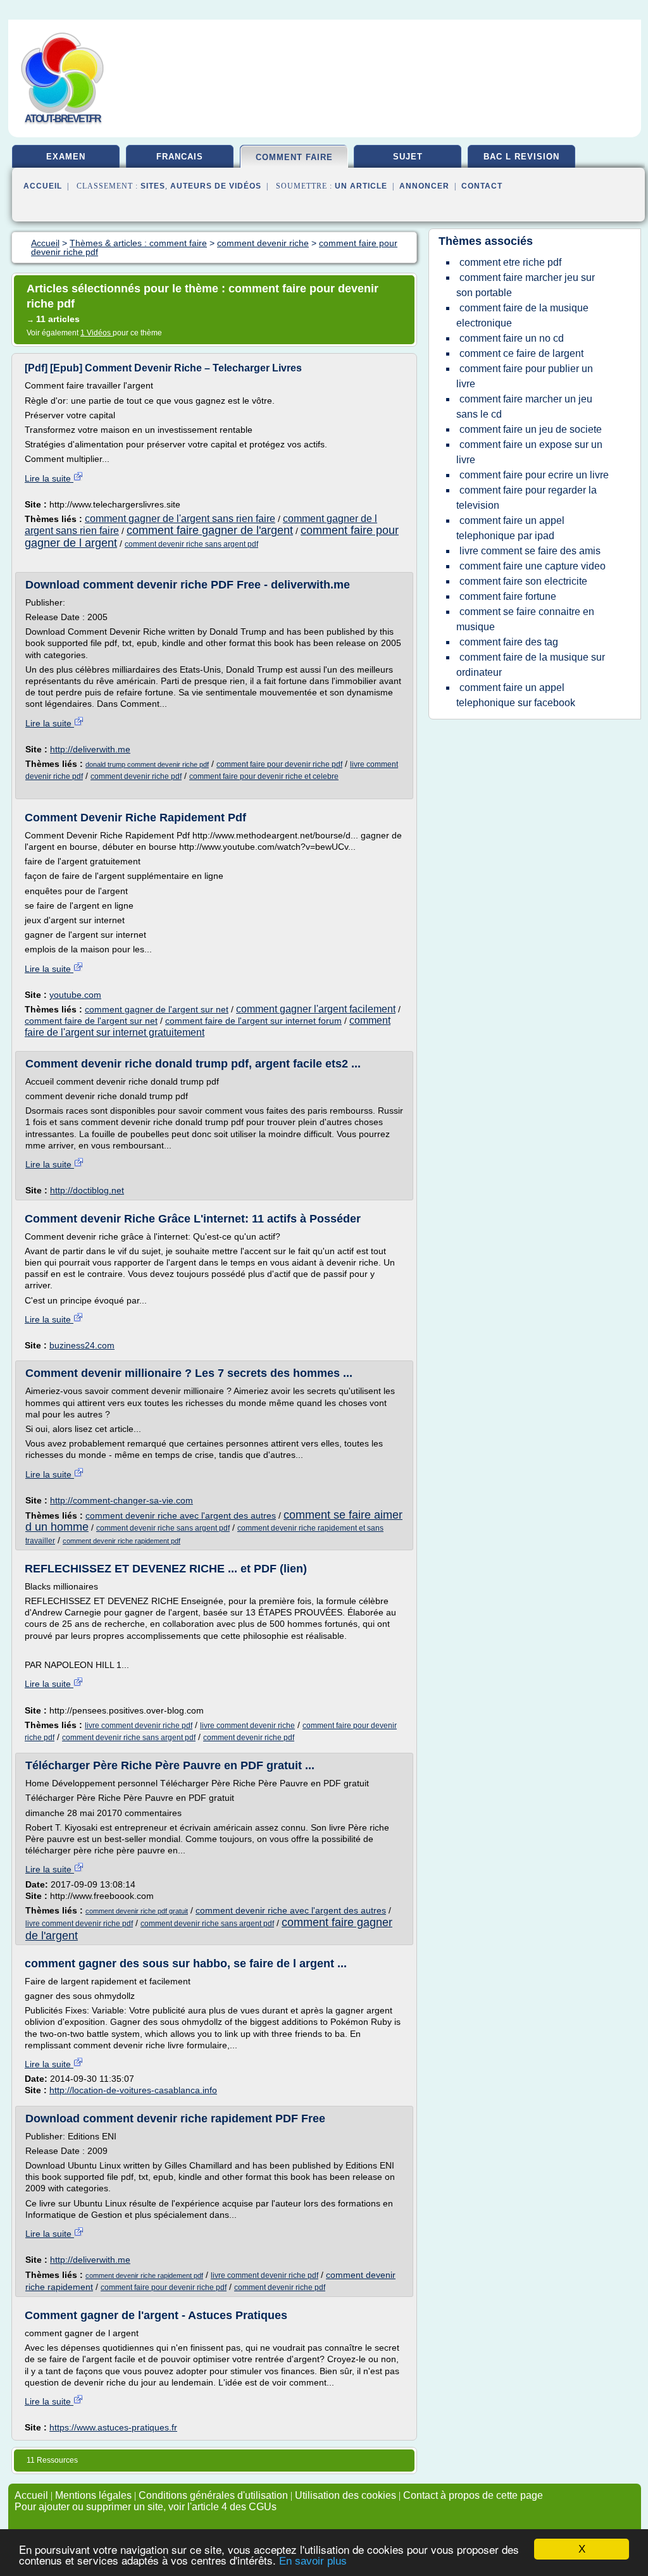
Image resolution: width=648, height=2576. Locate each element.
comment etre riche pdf (510, 262)
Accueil (43, 186)
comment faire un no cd (512, 338)
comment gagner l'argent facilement (316, 1009)
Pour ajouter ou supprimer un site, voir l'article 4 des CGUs (146, 2507)
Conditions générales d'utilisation (213, 2495)
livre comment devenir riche (247, 1726)
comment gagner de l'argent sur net (157, 1009)
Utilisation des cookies (346, 2495)
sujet (408, 157)
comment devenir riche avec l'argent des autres (181, 1515)
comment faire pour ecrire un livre (534, 475)
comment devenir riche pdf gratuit (137, 1911)
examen (66, 157)
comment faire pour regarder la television (526, 498)
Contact (482, 186)
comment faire (294, 157)
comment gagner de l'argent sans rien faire (180, 519)
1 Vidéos (97, 333)
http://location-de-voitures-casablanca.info (133, 2090)
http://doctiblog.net (87, 1190)
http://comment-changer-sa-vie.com (121, 1500)
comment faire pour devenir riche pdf (279, 764)
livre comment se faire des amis (530, 551)
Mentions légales (93, 2495)
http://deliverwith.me (90, 749)
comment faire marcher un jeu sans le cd (524, 407)
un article (361, 186)
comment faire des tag (509, 642)
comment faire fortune (508, 596)
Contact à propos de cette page (473, 2495)
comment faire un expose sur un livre (529, 452)
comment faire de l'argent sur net (91, 1021)
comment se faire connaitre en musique (525, 619)
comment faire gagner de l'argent (210, 530)
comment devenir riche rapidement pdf (121, 1541)
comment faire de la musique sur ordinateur (531, 665)
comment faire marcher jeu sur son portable (526, 285)
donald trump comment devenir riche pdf (147, 764)
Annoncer (424, 186)
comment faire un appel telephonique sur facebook (516, 695)
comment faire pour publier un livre (525, 376)
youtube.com (75, 995)
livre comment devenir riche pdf (139, 1726)
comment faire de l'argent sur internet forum (253, 1021)
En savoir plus (313, 2561)
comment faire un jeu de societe (531, 429)
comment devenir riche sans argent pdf (191, 544)
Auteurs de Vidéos (216, 186)
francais (180, 157)
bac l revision (521, 157)
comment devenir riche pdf (136, 776)
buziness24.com (82, 1345)
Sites (153, 186)
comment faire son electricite (523, 581)
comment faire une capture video (533, 566)
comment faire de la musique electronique (522, 315)
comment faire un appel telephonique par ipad (510, 528)
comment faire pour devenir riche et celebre (264, 776)
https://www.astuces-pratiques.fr (113, 2427)
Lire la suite (49, 478)
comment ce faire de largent (521, 353)
